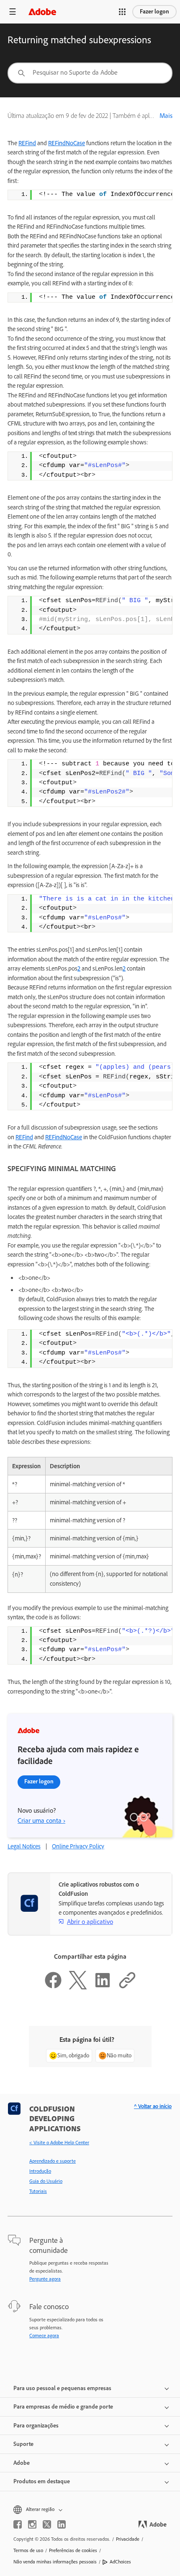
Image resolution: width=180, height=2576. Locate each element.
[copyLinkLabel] (127, 1987)
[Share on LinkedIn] (103, 1987)
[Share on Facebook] (53, 1987)
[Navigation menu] (13, 12)
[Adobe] (42, 12)
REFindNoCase (67, 143)
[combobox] (90, 73)
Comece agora (44, 2336)
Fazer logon (154, 12)
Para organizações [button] (36, 2426)
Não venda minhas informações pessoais (55, 2562)
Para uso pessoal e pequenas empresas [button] (62, 2388)
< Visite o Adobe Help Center (59, 2143)
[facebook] (18, 2524)
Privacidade (128, 2539)
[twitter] (47, 2524)
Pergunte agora (45, 2279)
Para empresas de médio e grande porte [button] (63, 2407)
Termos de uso (28, 2550)
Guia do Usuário (46, 2181)
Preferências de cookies (73, 2550)
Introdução (40, 2171)
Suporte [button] (23, 2444)
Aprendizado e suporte (53, 2161)
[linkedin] (62, 2524)
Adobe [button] (22, 2463)
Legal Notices (24, 1846)
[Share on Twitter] (78, 1987)
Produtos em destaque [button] (42, 2481)
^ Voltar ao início (153, 2106)
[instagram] (32, 2524)
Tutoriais (38, 2191)
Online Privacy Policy (78, 1846)
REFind (27, 143)
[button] (122, 12)
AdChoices (120, 2562)
